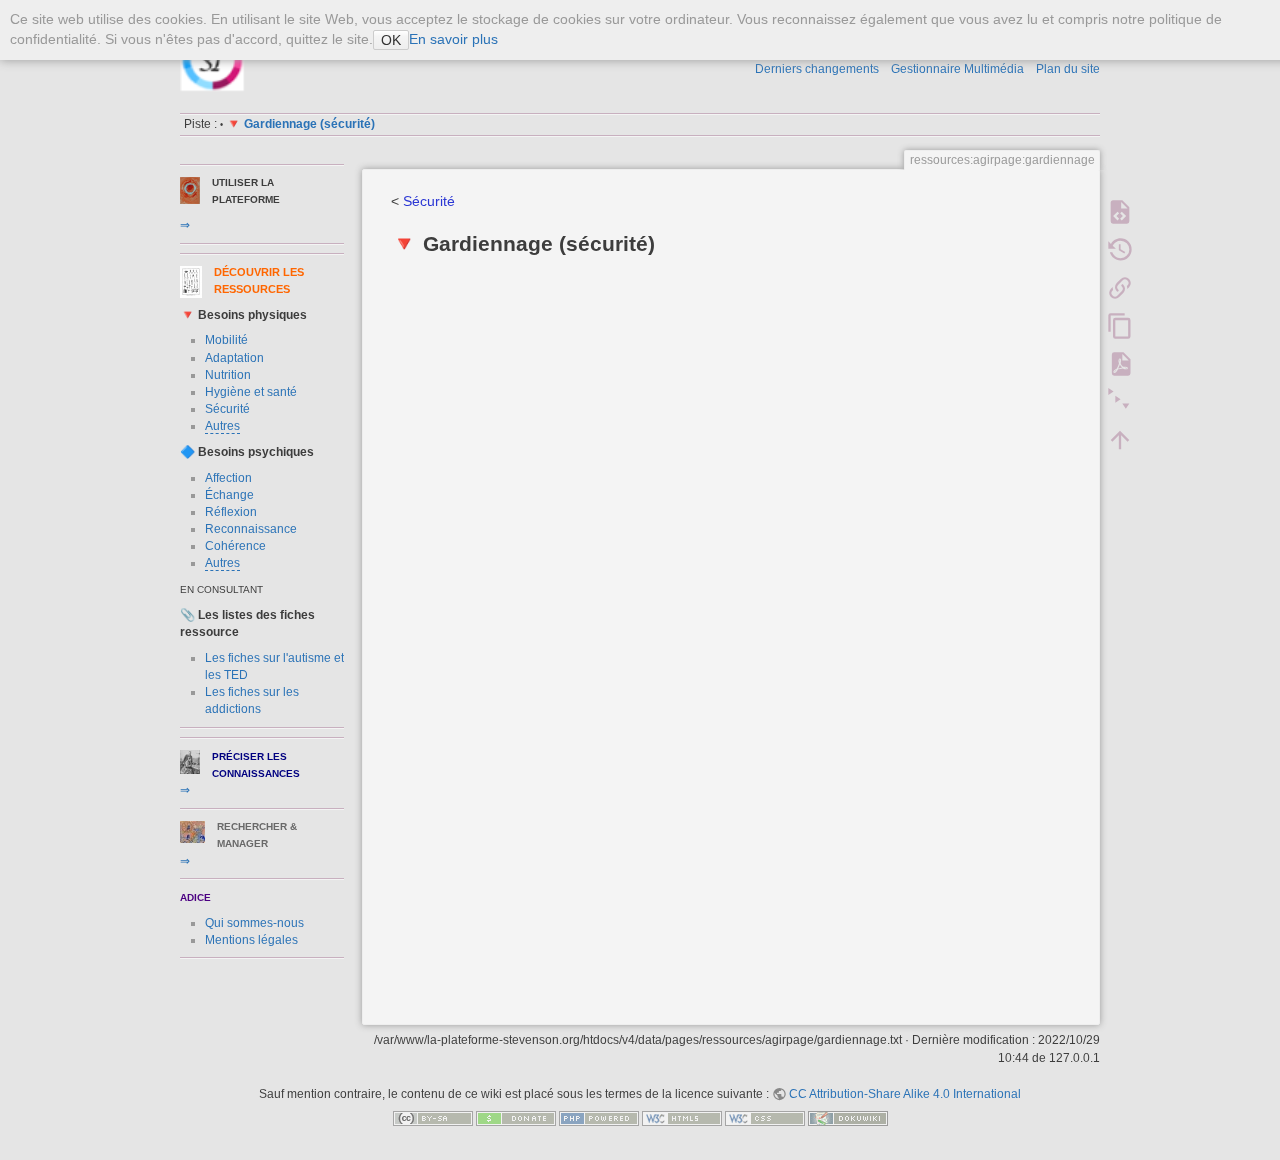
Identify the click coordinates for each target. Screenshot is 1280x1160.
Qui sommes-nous (254, 923)
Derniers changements (817, 69)
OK (391, 40)
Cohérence (235, 546)
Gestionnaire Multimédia (957, 69)
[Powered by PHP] (599, 1118)
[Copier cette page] (1120, 326)
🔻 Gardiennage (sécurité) (300, 124)
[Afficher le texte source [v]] (1120, 212)
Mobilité (226, 340)
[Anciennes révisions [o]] (1120, 250)
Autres (222, 426)
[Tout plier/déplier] (1120, 402)
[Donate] (516, 1118)
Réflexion (231, 512)
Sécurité (227, 409)
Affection (228, 478)
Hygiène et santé (251, 392)
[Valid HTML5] (682, 1118)
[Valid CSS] (765, 1118)
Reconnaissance (251, 529)
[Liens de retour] (1120, 288)
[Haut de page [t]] (1120, 440)
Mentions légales (251, 940)
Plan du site (1068, 69)
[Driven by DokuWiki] (848, 1118)
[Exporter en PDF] (1120, 364)
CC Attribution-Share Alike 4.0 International (905, 1094)
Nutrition (228, 375)
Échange (229, 495)
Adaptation (234, 358)
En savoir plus (453, 39)
